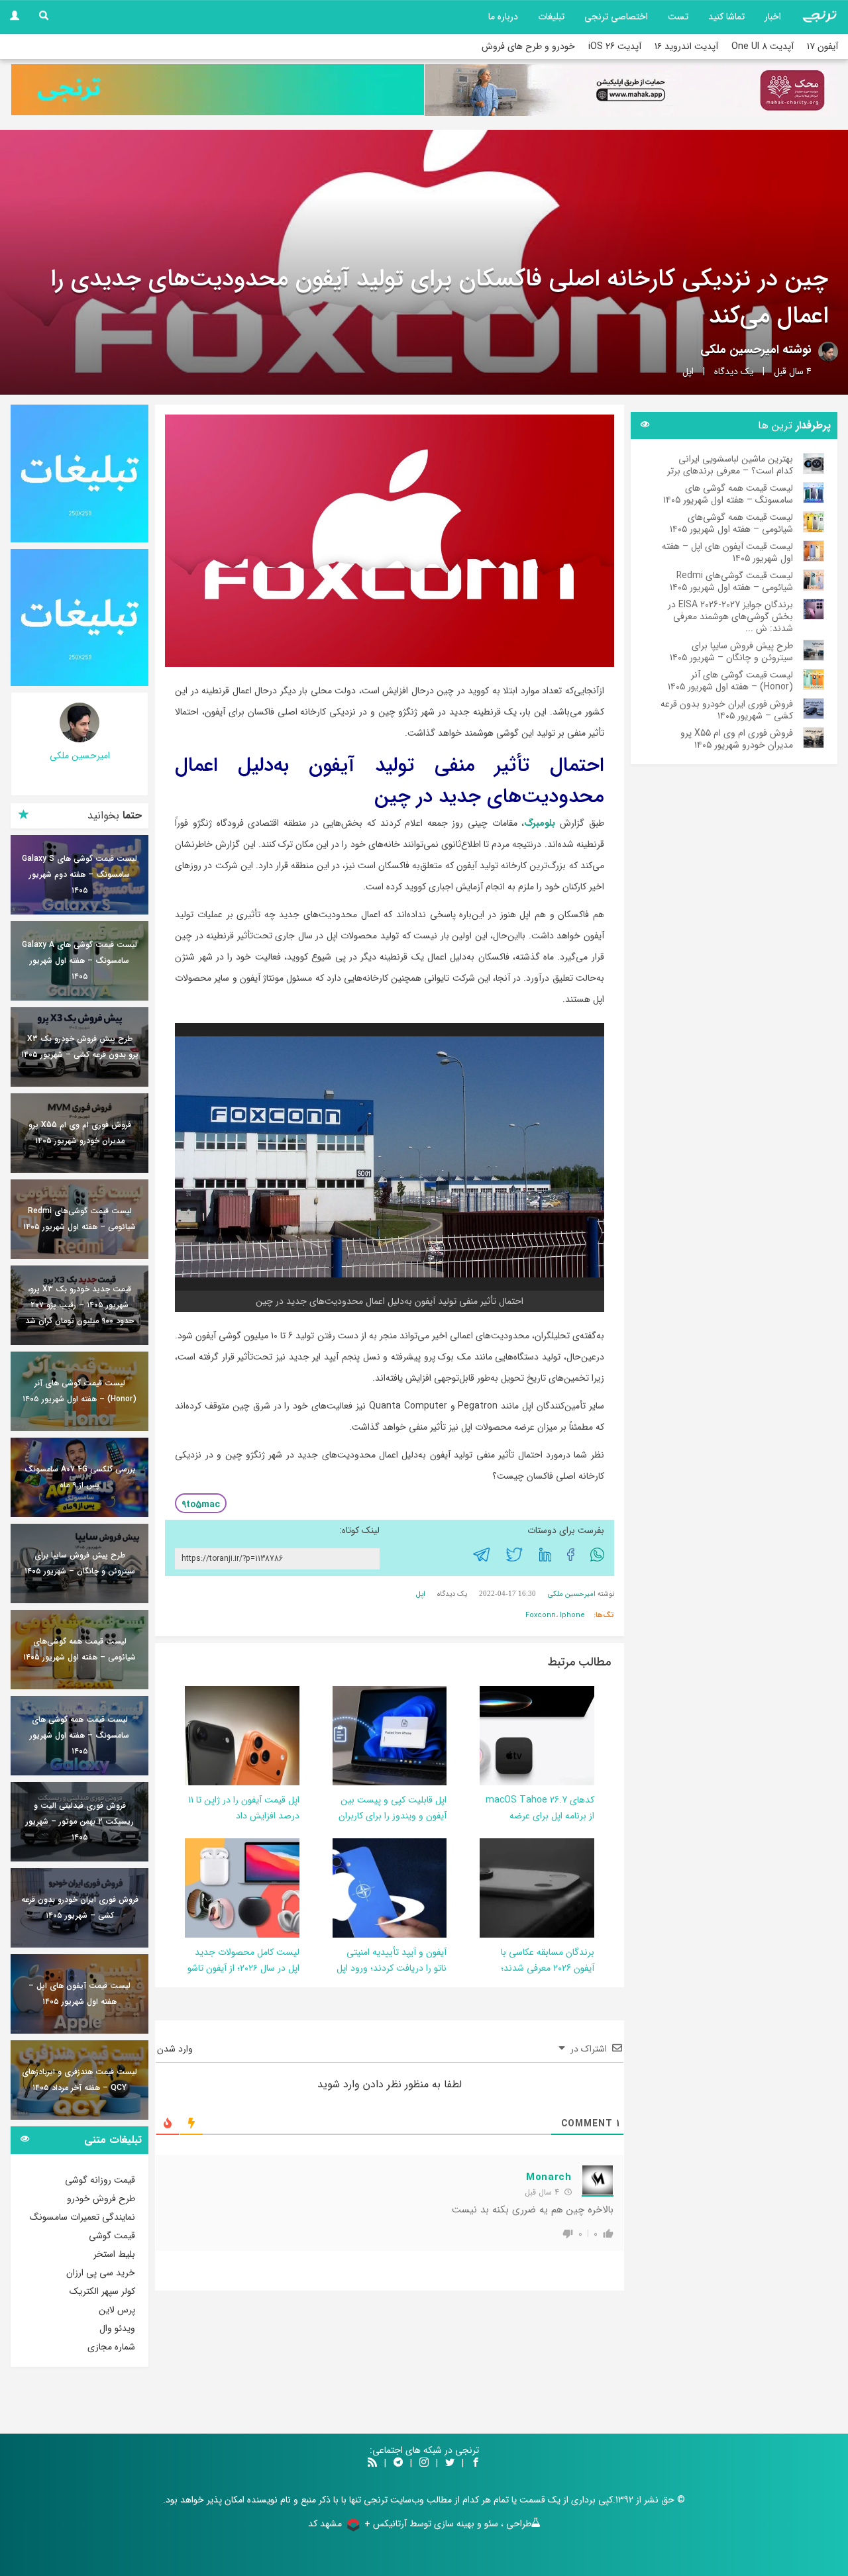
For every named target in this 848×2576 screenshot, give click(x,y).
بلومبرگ (540, 823)
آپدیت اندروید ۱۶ (686, 46)
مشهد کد (325, 2524)
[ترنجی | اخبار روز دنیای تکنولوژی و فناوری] (820, 17)
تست (678, 17)
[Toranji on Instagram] (423, 2463)
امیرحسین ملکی (740, 350)
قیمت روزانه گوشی (100, 2180)
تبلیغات (551, 17)
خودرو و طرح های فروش (528, 46)
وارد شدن (176, 2049)
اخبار (773, 17)
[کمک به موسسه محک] (631, 90)
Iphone (572, 1615)
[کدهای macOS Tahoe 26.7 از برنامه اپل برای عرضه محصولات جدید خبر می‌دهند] (495, 1735)
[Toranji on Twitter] (450, 2463)
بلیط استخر (114, 2254)
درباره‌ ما (503, 17)
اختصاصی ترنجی (616, 17)
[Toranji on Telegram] (398, 2463)
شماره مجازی (111, 2347)
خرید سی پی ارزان (101, 2273)
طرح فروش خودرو (101, 2199)
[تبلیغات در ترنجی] (218, 90)
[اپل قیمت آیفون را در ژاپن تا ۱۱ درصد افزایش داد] (211, 1735)
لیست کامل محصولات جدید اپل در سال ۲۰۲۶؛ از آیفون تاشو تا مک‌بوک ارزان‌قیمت (243, 1968)
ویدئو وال (117, 2328)
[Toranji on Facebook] (476, 2463)
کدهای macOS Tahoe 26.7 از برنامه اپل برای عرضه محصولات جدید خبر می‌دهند (540, 1816)
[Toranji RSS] (372, 2463)
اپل (688, 372)
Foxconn (541, 1615)
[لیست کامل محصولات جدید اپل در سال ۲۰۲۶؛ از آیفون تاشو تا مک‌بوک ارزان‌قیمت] (225, 1887)
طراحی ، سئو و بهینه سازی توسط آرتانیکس (452, 2524)
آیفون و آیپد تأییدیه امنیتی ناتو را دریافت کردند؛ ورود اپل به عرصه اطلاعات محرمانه (392, 1968)
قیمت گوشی (112, 2236)
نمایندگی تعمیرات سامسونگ (82, 2217)
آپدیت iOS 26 (615, 46)
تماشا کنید (726, 17)
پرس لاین (117, 2310)
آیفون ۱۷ (822, 46)
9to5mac (201, 1505)
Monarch (549, 2177)
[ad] (79, 473)
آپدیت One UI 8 (763, 46)
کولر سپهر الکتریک (102, 2291)
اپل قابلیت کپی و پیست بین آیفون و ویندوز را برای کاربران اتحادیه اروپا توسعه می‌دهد (393, 1816)
